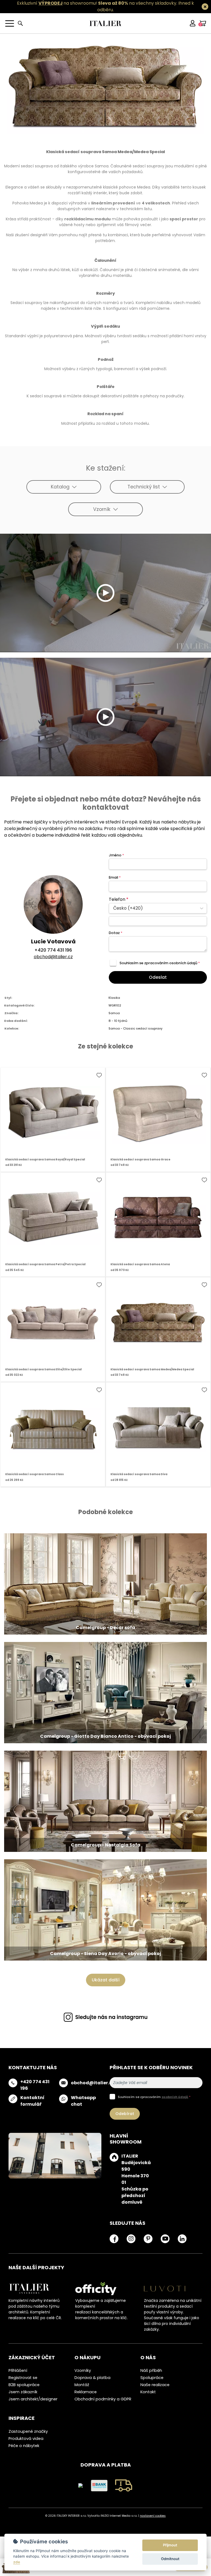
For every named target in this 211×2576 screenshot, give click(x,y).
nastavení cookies (153, 2516)
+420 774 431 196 (53, 950)
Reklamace (86, 2392)
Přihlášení (18, 2370)
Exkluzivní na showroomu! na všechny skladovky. (97, 3)
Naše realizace (155, 2385)
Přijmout (170, 2545)
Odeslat (158, 977)
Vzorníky (83, 2370)
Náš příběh (151, 2370)
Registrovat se (23, 2378)
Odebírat (125, 2114)
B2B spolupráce (24, 2385)
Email (115, 877)
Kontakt (148, 2392)
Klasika (114, 998)
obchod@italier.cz (53, 957)
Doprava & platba (92, 2378)
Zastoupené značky (28, 2431)
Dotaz (116, 933)
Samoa (114, 1013)
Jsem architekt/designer (33, 2399)
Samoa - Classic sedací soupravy (135, 1028)
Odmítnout (170, 2559)
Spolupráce (152, 2378)
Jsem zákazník (23, 2392)
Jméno (116, 855)
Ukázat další (106, 1980)
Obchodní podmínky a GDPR (103, 2399)
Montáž (82, 2385)
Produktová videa (26, 2439)
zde (17, 2562)
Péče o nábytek (24, 2446)
